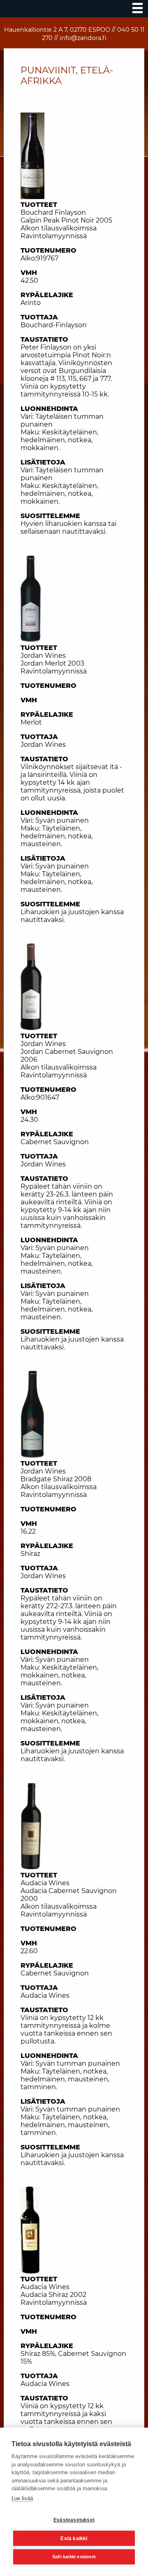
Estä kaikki (74, 2538)
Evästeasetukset (74, 2520)
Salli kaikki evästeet (74, 2557)
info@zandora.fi (83, 38)
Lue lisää (22, 2498)
